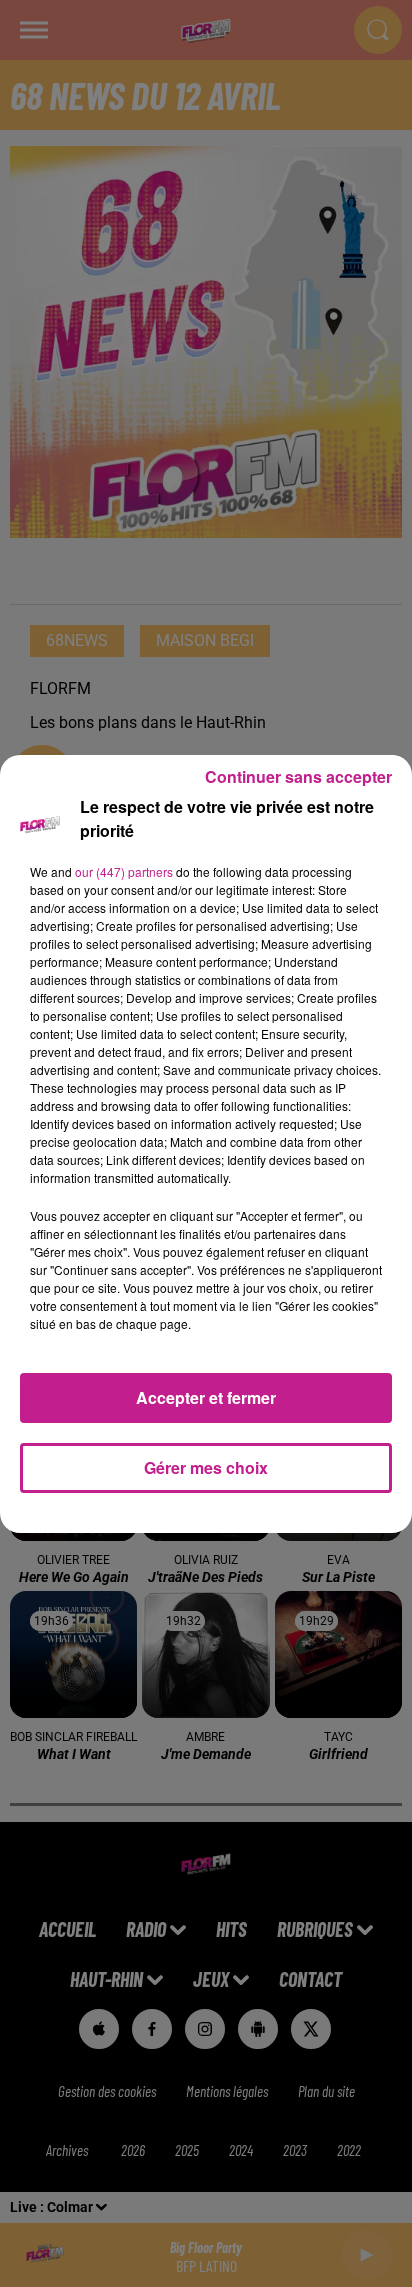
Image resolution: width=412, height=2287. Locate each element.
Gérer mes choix (206, 1467)
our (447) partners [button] (124, 871)
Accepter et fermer (206, 1397)
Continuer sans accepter (298, 776)
